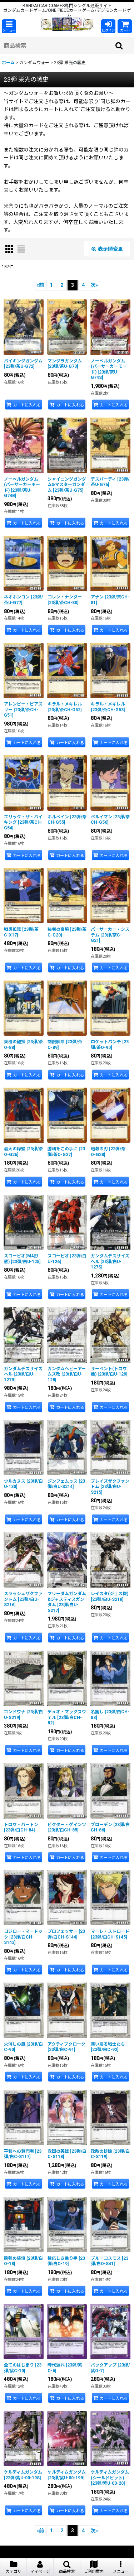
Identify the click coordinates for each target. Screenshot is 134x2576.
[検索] (119, 45)
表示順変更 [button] (110, 249)
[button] (9, 26)
